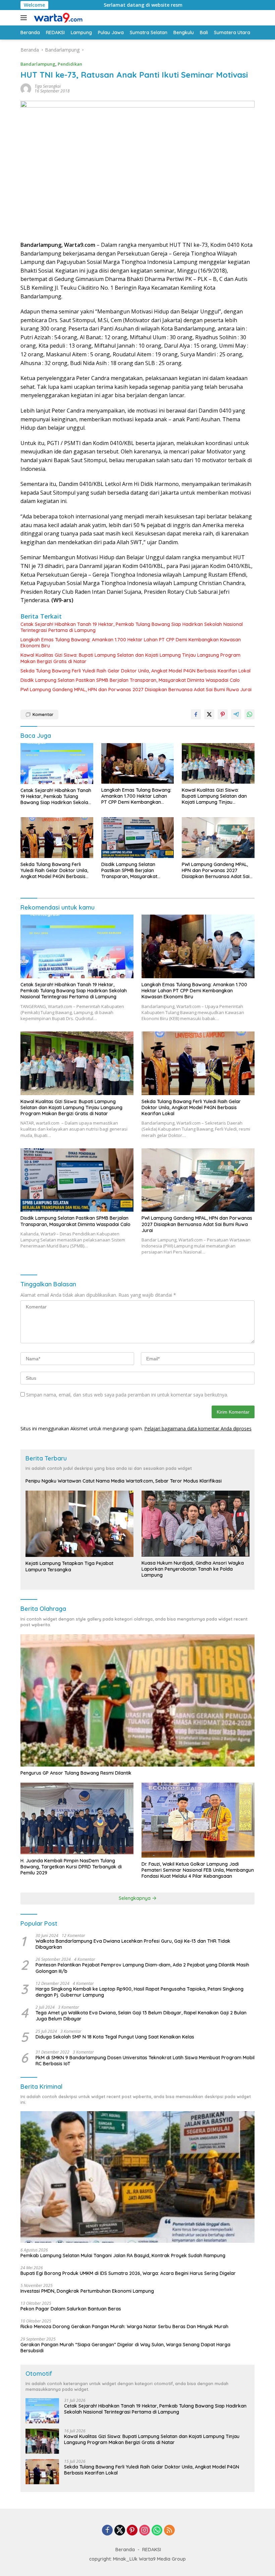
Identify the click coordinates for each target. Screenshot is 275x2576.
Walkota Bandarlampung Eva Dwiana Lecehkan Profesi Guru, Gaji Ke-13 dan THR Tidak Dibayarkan (133, 1944)
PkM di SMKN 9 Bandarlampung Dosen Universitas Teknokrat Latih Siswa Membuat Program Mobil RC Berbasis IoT (145, 2061)
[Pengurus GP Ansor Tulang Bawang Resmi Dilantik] (137, 1701)
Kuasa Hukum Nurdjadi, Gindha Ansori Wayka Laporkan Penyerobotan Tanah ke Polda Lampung (193, 1569)
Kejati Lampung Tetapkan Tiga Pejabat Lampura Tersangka (69, 1566)
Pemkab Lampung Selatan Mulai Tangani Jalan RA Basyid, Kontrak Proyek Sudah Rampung (123, 2256)
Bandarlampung (38, 64)
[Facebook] (107, 2531)
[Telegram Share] (236, 714)
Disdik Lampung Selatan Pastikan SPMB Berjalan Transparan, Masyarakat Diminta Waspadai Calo (130, 680)
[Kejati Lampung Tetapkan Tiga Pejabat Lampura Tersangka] (79, 1524)
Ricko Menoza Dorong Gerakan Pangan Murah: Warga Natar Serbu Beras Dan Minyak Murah (124, 2327)
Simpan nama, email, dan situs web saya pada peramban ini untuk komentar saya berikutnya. (127, 1395)
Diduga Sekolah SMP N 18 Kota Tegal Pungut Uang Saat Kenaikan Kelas (115, 2037)
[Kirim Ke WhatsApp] (250, 714)
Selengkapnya (135, 1898)
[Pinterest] (132, 2531)
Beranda (125, 2550)
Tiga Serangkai (48, 86)
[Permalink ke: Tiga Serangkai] (26, 88)
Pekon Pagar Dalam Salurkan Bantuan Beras (71, 2309)
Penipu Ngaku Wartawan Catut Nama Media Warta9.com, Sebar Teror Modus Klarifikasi (124, 1481)
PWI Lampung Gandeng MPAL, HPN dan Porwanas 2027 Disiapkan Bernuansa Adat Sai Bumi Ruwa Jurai (136, 690)
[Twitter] (120, 2531)
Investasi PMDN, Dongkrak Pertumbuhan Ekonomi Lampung (87, 2291)
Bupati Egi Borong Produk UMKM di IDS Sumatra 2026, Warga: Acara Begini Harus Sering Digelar (128, 2273)
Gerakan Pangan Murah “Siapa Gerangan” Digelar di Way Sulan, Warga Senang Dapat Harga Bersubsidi (125, 2348)
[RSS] (169, 2531)
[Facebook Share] (196, 714)
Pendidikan (70, 64)
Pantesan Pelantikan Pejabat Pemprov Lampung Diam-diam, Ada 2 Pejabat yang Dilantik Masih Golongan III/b (142, 1968)
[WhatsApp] (157, 2531)
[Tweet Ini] (209, 714)
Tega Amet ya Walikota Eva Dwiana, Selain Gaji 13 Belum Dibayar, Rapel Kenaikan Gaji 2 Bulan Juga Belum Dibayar (141, 2016)
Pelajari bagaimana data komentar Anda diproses (198, 1428)
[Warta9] (57, 18)
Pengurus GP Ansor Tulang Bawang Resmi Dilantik (76, 1773)
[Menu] (25, 18)
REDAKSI (152, 2550)
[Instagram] (145, 2531)
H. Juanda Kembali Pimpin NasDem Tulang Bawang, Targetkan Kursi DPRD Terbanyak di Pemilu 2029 (71, 1867)
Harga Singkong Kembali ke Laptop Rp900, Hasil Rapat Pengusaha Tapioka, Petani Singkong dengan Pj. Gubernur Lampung (140, 1992)
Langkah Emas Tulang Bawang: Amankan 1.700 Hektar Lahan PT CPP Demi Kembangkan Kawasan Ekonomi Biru (131, 643)
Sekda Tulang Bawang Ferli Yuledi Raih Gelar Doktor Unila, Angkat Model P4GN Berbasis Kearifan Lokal (135, 671)
